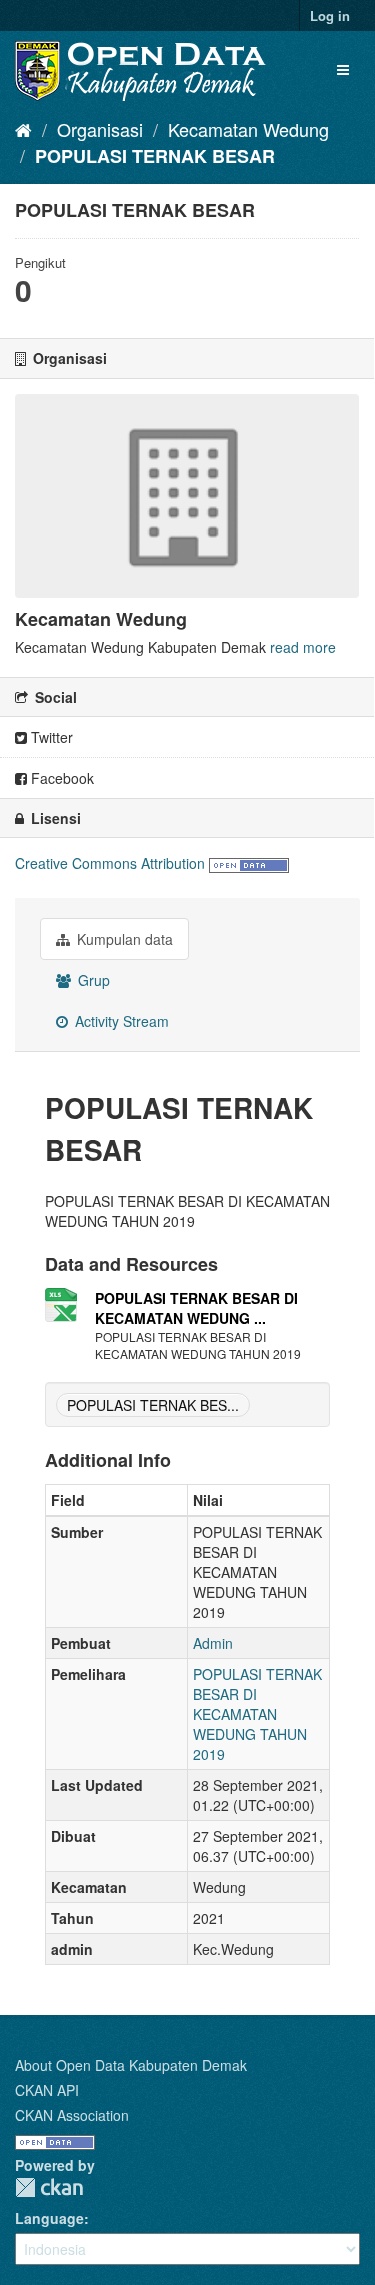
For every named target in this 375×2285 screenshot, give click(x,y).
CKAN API (47, 2090)
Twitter (50, 737)
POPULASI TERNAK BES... (153, 1405)
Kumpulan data (123, 939)
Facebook (60, 778)
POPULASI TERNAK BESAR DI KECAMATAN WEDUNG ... (196, 1308)
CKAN (49, 2187)
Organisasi (100, 129)
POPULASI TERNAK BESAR (155, 156)
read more (303, 647)
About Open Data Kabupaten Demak (131, 2065)
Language (49, 2218)
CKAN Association (72, 2115)
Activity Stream (120, 1021)
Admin (213, 1643)
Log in (330, 15)
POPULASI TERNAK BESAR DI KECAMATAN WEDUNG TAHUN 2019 (257, 1714)
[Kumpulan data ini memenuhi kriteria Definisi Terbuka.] (249, 863)
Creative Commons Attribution (110, 863)
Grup (92, 980)
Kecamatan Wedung (248, 129)
